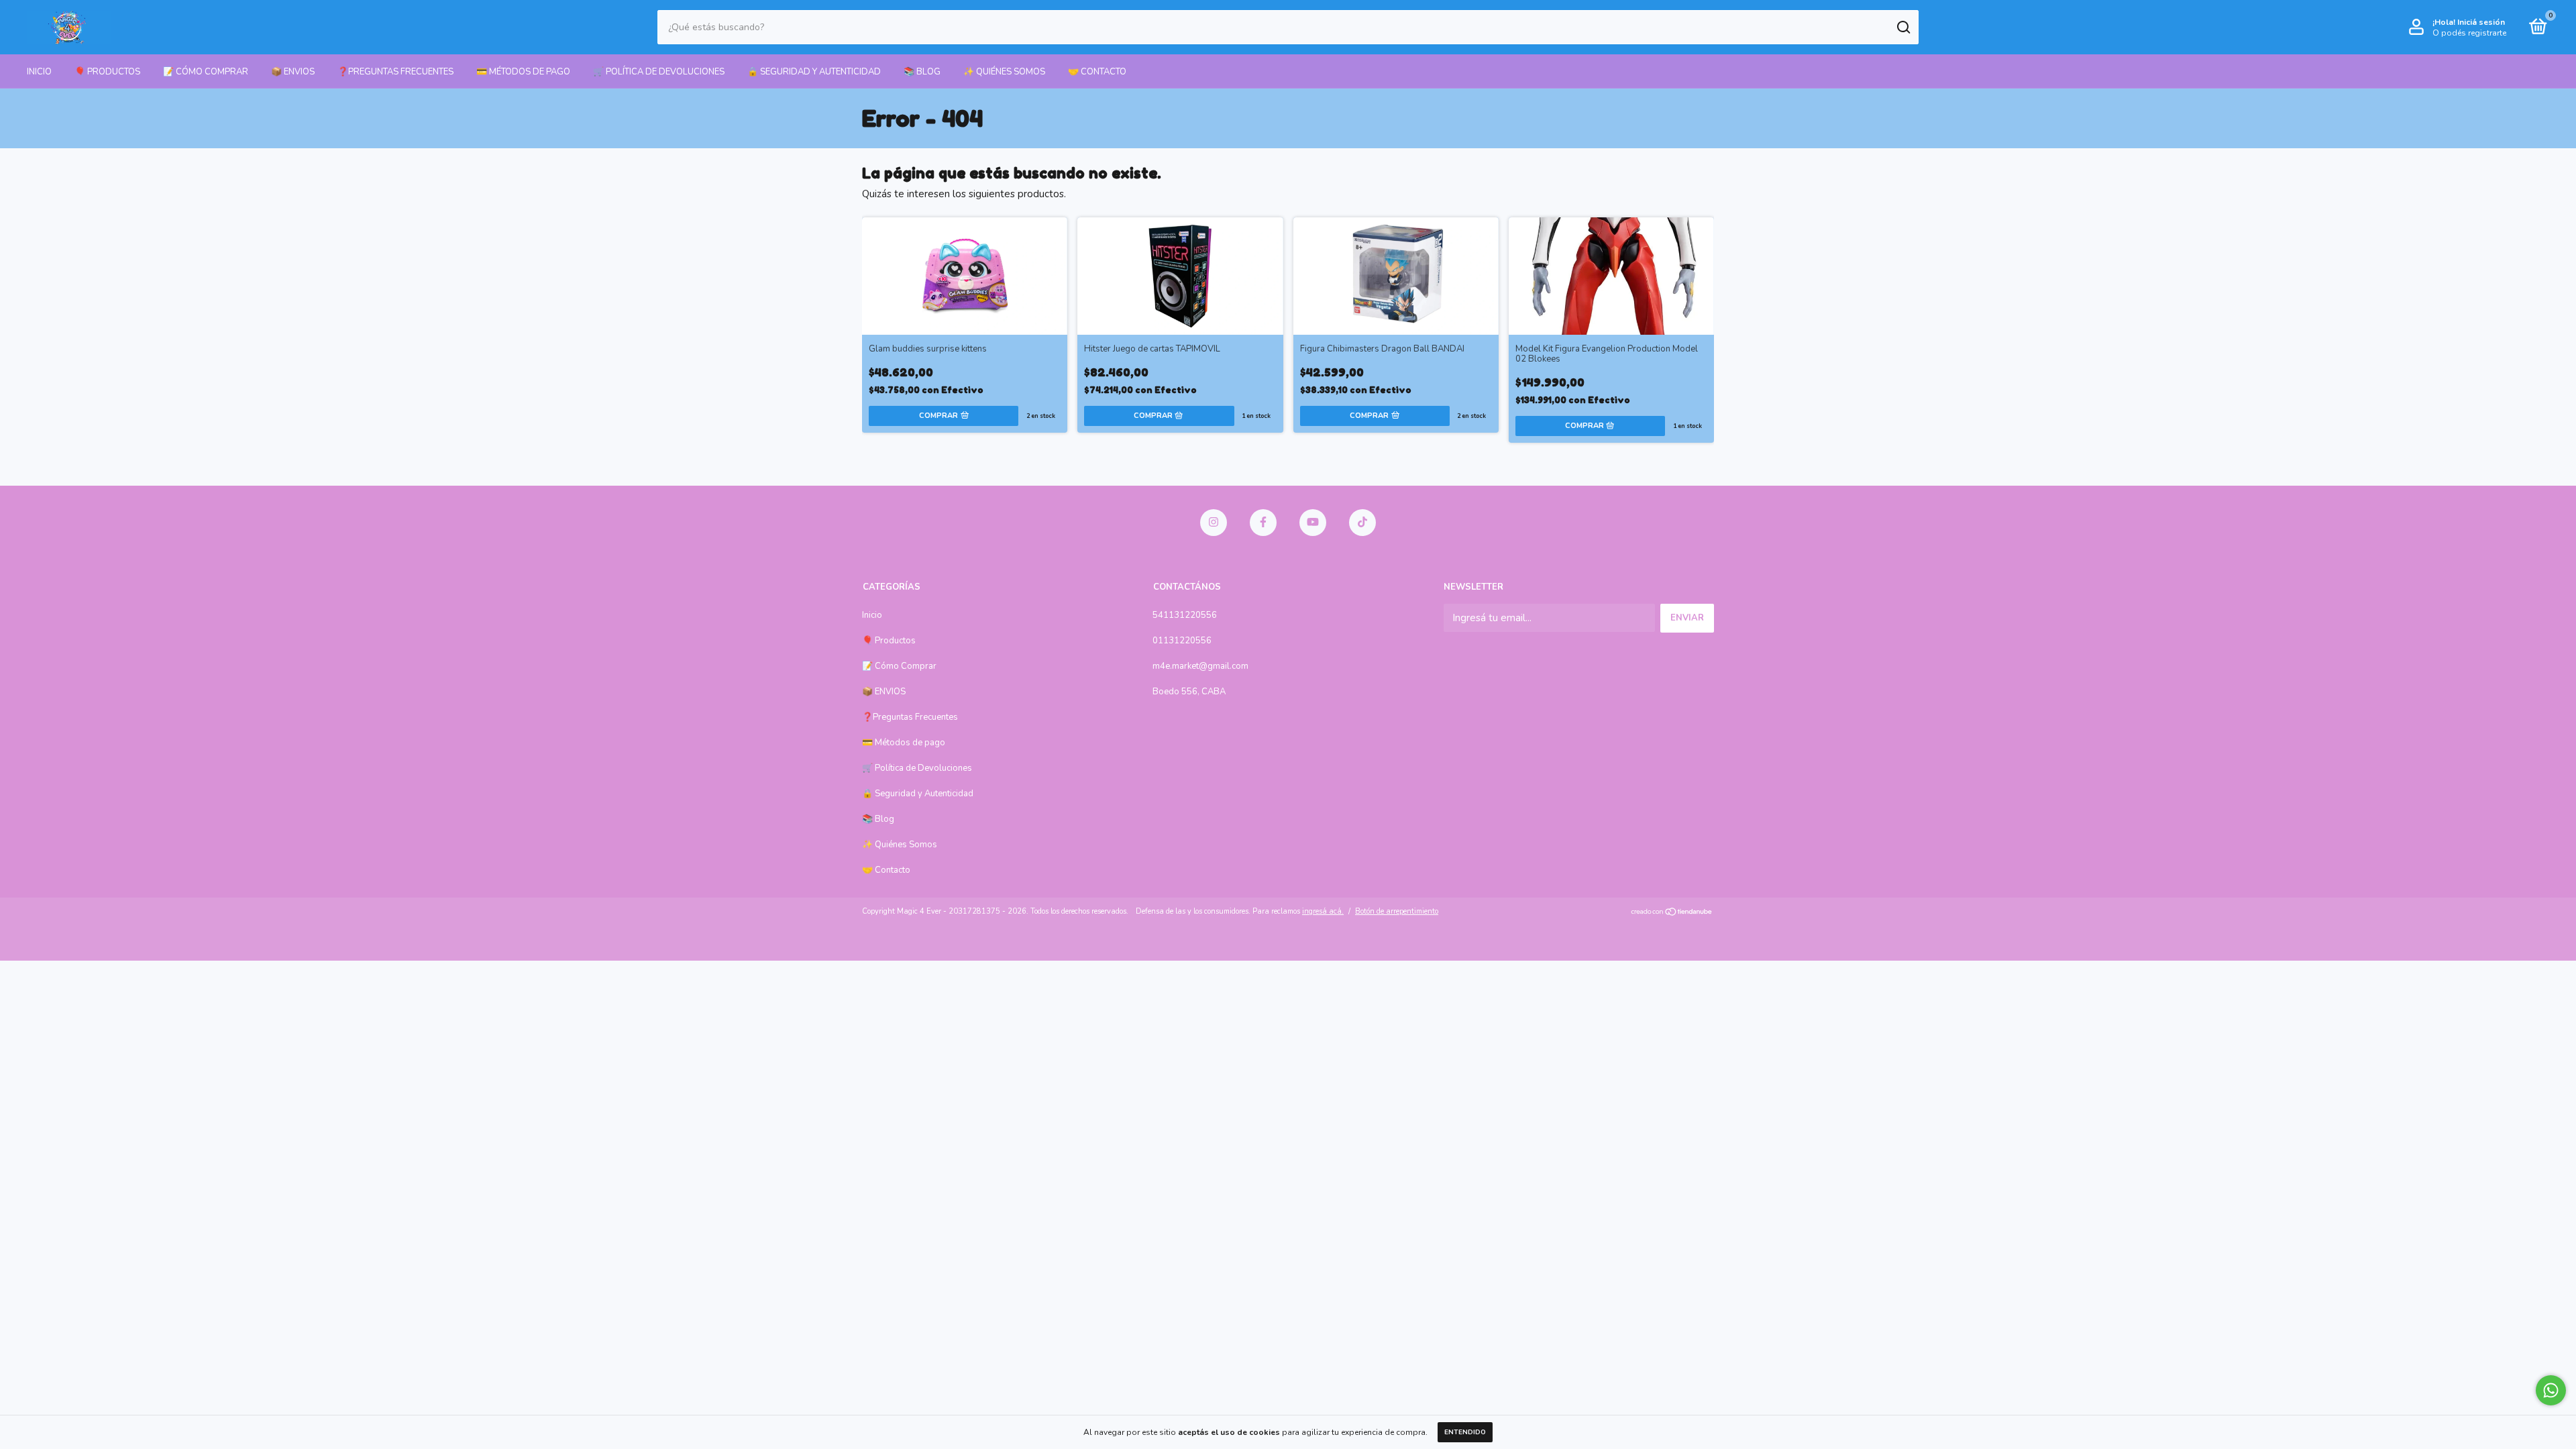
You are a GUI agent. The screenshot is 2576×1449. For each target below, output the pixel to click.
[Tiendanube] (1672, 913)
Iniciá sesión (2481, 22)
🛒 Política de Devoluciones (659, 72)
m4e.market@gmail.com (1200, 666)
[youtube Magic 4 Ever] (1313, 523)
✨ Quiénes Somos (1004, 72)
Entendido (1465, 1432)
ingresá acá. (1323, 911)
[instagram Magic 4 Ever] (1214, 523)
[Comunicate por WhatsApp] (2551, 1390)
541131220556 (1185, 615)
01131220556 (1182, 641)
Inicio (39, 72)
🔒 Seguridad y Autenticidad (814, 72)
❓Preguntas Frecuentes (395, 72)
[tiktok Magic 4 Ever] (1362, 523)
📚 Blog (922, 72)
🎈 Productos (107, 72)
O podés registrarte (2469, 33)
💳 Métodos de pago (523, 72)
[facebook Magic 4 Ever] (1263, 523)
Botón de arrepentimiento (1397, 911)
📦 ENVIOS (293, 72)
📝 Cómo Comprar (206, 72)
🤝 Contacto (1097, 72)
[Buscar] (1903, 28)
